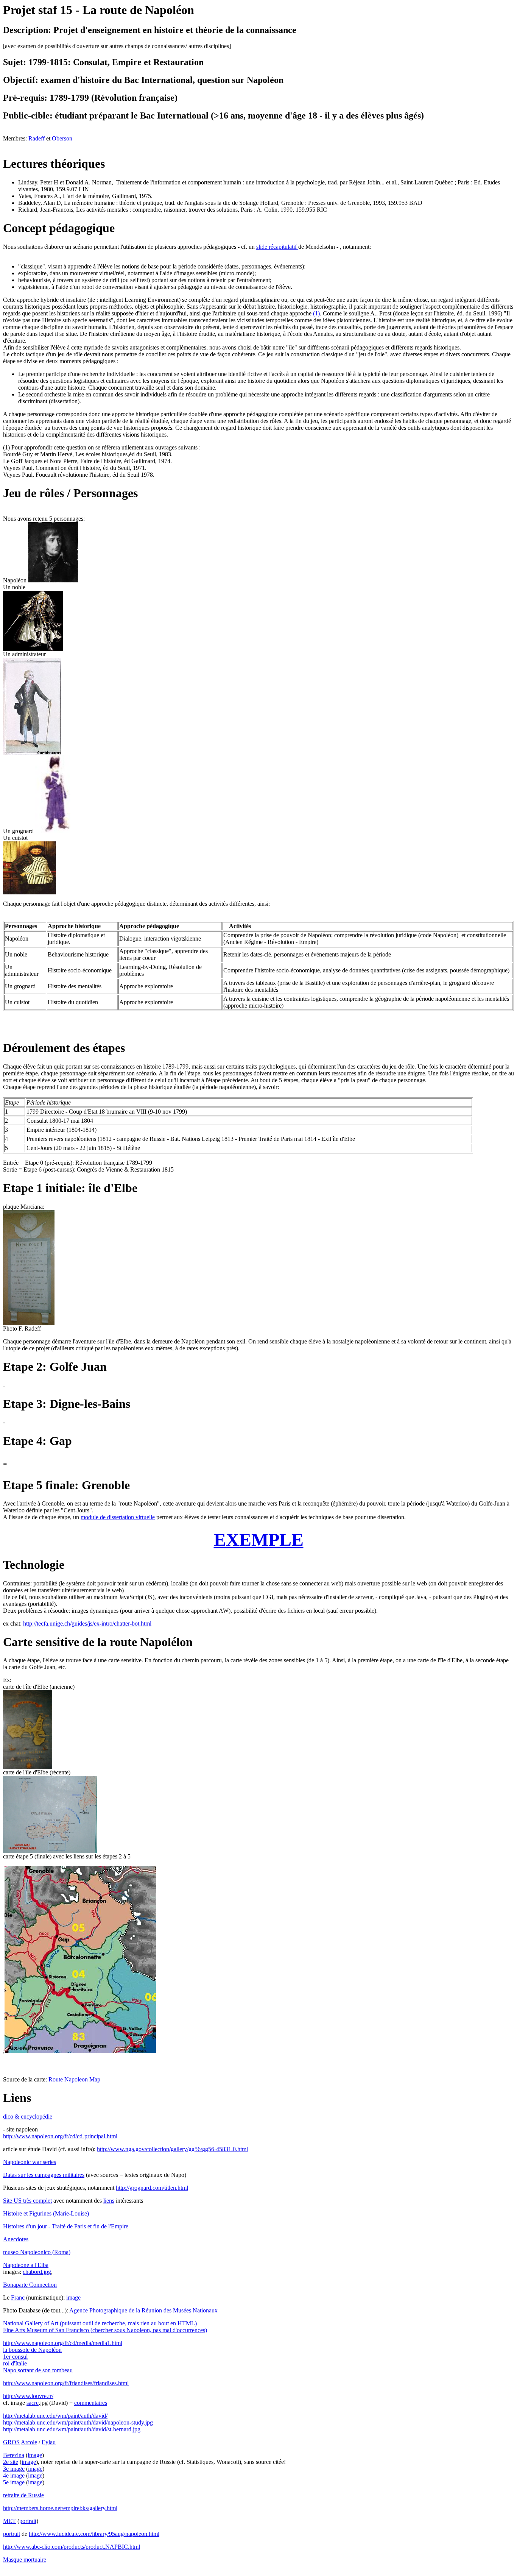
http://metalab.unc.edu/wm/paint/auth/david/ (55, 2416)
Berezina (14, 2455)
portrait (28, 2521)
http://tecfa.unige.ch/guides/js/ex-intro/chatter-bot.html (87, 1623)
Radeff (37, 138)
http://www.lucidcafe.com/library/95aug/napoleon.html (94, 2534)
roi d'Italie (15, 2363)
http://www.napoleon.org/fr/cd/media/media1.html (63, 2343)
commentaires (91, 2403)
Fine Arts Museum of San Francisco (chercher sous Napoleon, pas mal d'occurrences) (105, 2330)
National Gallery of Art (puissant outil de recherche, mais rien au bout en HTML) (100, 2323)
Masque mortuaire (25, 2560)
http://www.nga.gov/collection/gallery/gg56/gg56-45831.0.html (172, 2149)
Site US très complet (27, 2201)
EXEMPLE (259, 1539)
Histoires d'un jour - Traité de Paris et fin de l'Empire (66, 2226)
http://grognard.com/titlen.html (152, 2188)
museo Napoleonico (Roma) (37, 2252)
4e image (14, 2475)
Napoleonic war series (30, 2162)
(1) (316, 313)
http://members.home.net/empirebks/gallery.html (60, 2508)
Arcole (29, 2442)
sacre (33, 2403)
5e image (14, 2482)
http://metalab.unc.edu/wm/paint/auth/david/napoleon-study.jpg (78, 2422)
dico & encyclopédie (28, 2117)
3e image (14, 2469)
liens (109, 2201)
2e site (11, 2462)
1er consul (15, 2357)
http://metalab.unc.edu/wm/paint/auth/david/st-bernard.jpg (72, 2429)
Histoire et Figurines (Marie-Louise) (46, 2213)
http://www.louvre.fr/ (28, 2396)
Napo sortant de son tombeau (38, 2370)
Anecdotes (16, 2239)
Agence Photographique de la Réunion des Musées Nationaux (143, 2310)
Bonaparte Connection (30, 2285)
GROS (11, 2442)
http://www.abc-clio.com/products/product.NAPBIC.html (72, 2547)
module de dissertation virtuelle (118, 1517)
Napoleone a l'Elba (26, 2265)
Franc (18, 2297)
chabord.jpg (37, 2272)
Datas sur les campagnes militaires (44, 2175)
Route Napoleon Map (74, 2079)
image (73, 2297)
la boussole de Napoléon (32, 2350)
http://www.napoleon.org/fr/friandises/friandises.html (66, 2383)
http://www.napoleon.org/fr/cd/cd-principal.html (60, 2136)
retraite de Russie (23, 2495)
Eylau (49, 2442)
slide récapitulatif (277, 247)
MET (9, 2521)
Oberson (62, 138)
